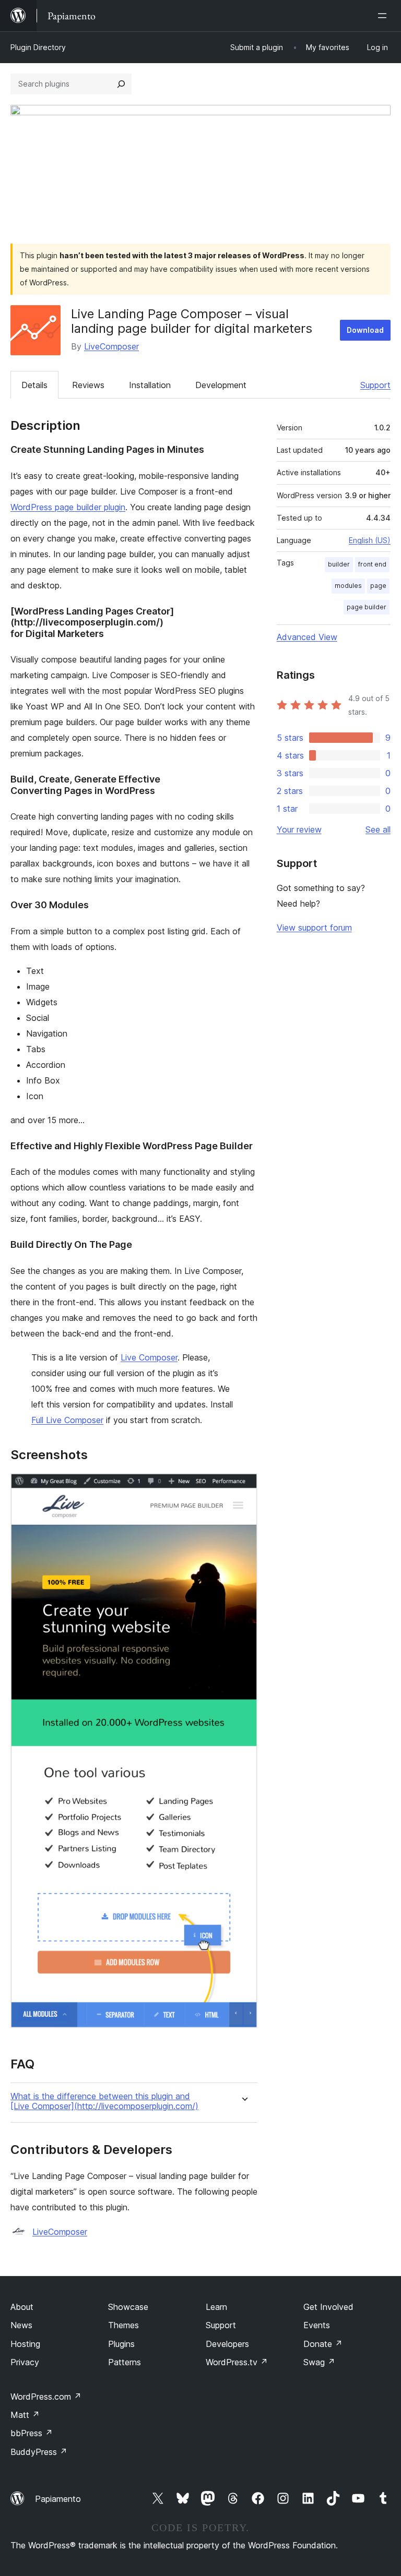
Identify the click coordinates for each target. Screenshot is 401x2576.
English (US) (370, 540)
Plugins (121, 2344)
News (21, 2325)
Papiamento (58, 2499)
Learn (216, 2307)
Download (365, 330)
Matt (25, 2415)
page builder (367, 607)
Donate (323, 2344)
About (22, 2307)
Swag (319, 2362)
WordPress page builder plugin (68, 507)
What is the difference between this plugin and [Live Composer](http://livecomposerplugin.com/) (104, 2101)
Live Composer (149, 1357)
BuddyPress (39, 2452)
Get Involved (328, 2307)
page (378, 586)
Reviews (88, 385)
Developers (227, 2344)
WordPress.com (46, 2397)
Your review (299, 829)
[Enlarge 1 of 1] (243, 1487)
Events (317, 2325)
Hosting (25, 2344)
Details (34, 385)
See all (378, 829)
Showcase (128, 2307)
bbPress (32, 2433)
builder (339, 564)
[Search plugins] (121, 84)
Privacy (25, 2362)
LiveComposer (111, 346)
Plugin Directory (38, 47)
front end (372, 564)
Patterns (125, 2362)
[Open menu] (384, 16)
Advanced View (307, 637)
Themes (123, 2325)
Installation (150, 385)
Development (221, 385)
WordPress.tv (237, 2362)
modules (348, 586)
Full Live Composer (67, 1420)
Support (375, 385)
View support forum (314, 928)
